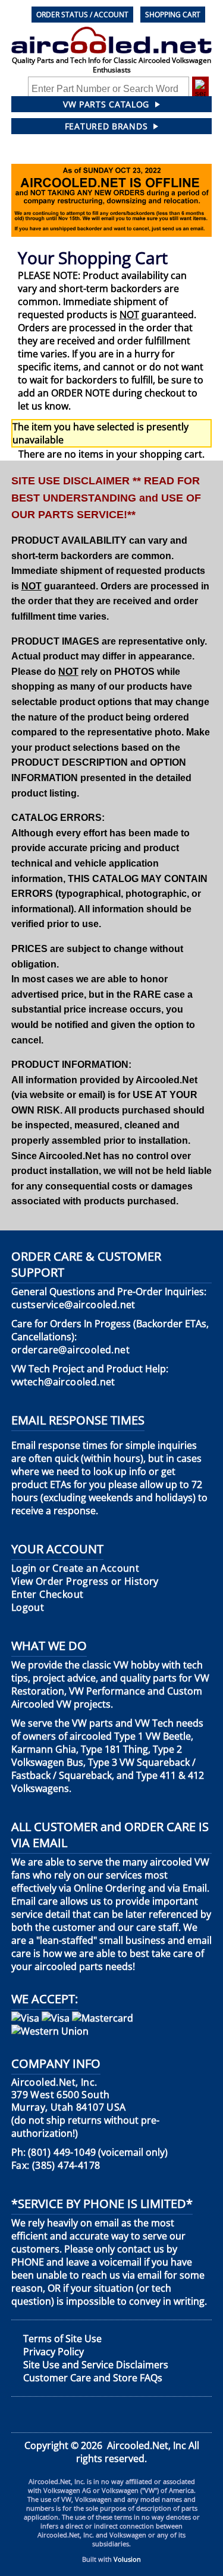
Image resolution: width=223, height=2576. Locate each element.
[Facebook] (21, 2415)
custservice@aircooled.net (73, 1305)
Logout (28, 1608)
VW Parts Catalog (106, 104)
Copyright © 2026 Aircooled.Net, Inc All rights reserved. (112, 2452)
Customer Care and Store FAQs (93, 2378)
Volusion (127, 2559)
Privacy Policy (54, 2352)
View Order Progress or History (85, 1582)
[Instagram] (154, 2415)
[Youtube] (109, 2415)
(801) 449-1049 (62, 2153)
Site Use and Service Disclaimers (96, 2365)
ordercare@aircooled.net (70, 1350)
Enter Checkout (48, 1595)
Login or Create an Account (75, 1568)
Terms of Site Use (62, 2339)
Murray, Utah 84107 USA (69, 2095)
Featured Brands (106, 126)
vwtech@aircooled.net (63, 1382)
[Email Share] (201, 2415)
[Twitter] (64, 2415)
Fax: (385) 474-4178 (56, 2166)
